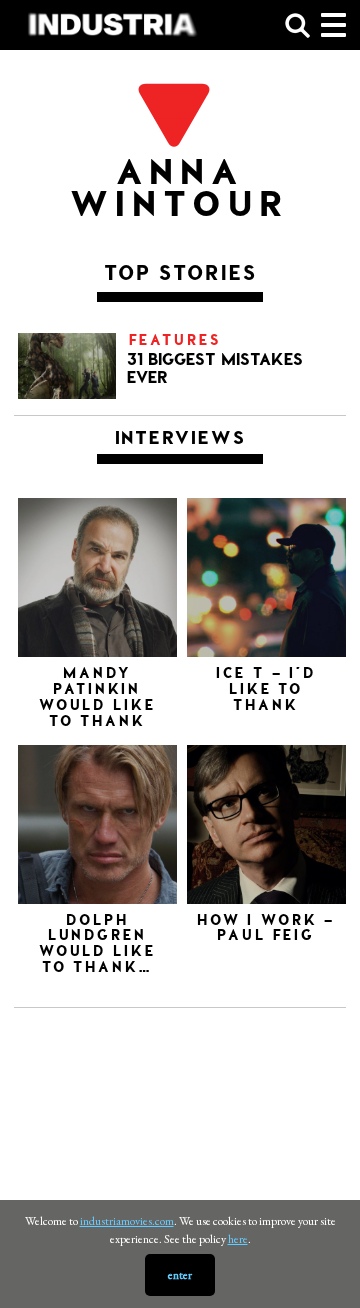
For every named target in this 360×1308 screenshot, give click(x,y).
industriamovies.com (127, 1221)
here (238, 1239)
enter (180, 1275)
